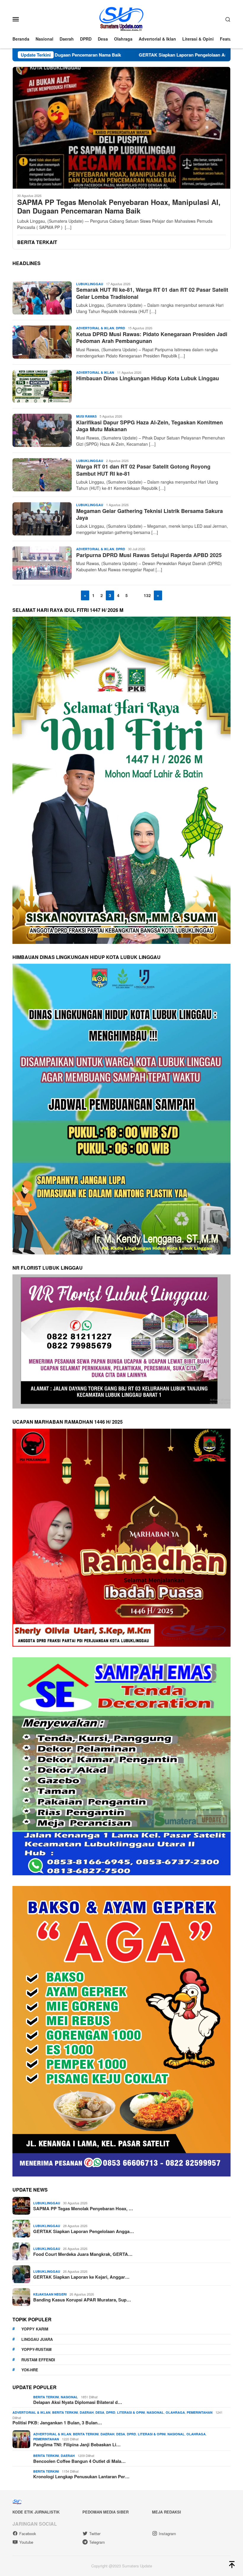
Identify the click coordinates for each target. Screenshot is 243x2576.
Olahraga (175, 2412)
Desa (100, 2412)
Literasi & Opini (131, 2412)
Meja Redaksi (167, 2512)
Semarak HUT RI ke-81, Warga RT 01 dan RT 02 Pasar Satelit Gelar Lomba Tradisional (152, 293)
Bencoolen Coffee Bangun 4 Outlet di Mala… (79, 2461)
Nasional (69, 2397)
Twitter (95, 2534)
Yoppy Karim (35, 2329)
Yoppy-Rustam (36, 2349)
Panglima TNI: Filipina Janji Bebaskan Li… (77, 2445)
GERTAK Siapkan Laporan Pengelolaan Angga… (84, 2231)
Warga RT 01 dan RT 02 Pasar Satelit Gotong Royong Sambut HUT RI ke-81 (143, 470)
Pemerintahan (200, 2412)
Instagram (167, 2534)
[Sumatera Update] (122, 18)
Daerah (87, 2412)
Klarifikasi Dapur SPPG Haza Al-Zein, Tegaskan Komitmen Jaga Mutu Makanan (150, 426)
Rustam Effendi (38, 2360)
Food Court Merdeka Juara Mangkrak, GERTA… (83, 2254)
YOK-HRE (30, 2370)
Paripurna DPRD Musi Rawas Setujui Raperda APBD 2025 (149, 555)
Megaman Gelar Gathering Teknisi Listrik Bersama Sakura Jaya (150, 514)
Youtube (26, 2542)
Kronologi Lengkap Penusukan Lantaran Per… (81, 2476)
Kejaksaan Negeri (50, 2294)
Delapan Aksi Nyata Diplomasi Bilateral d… (78, 2402)
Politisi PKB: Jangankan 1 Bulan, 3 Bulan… (57, 2423)
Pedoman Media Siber (105, 2512)
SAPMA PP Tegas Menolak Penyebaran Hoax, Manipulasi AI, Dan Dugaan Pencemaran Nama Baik (119, 206)
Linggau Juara (37, 2339)
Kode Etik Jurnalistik (36, 2512)
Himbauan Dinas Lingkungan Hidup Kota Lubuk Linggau (148, 378)
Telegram (97, 2542)
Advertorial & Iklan (95, 328)
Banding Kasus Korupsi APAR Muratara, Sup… (82, 2300)
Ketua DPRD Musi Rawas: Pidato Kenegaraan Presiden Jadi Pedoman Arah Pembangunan (152, 337)
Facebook (28, 2534)
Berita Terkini (46, 2397)
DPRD (120, 328)
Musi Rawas (86, 416)
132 (147, 595)
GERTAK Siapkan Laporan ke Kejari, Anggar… (81, 2277)
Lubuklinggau (90, 284)
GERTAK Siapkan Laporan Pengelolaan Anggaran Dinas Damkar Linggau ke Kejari (117, 55)
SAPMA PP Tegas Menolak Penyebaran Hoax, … (83, 2208)
